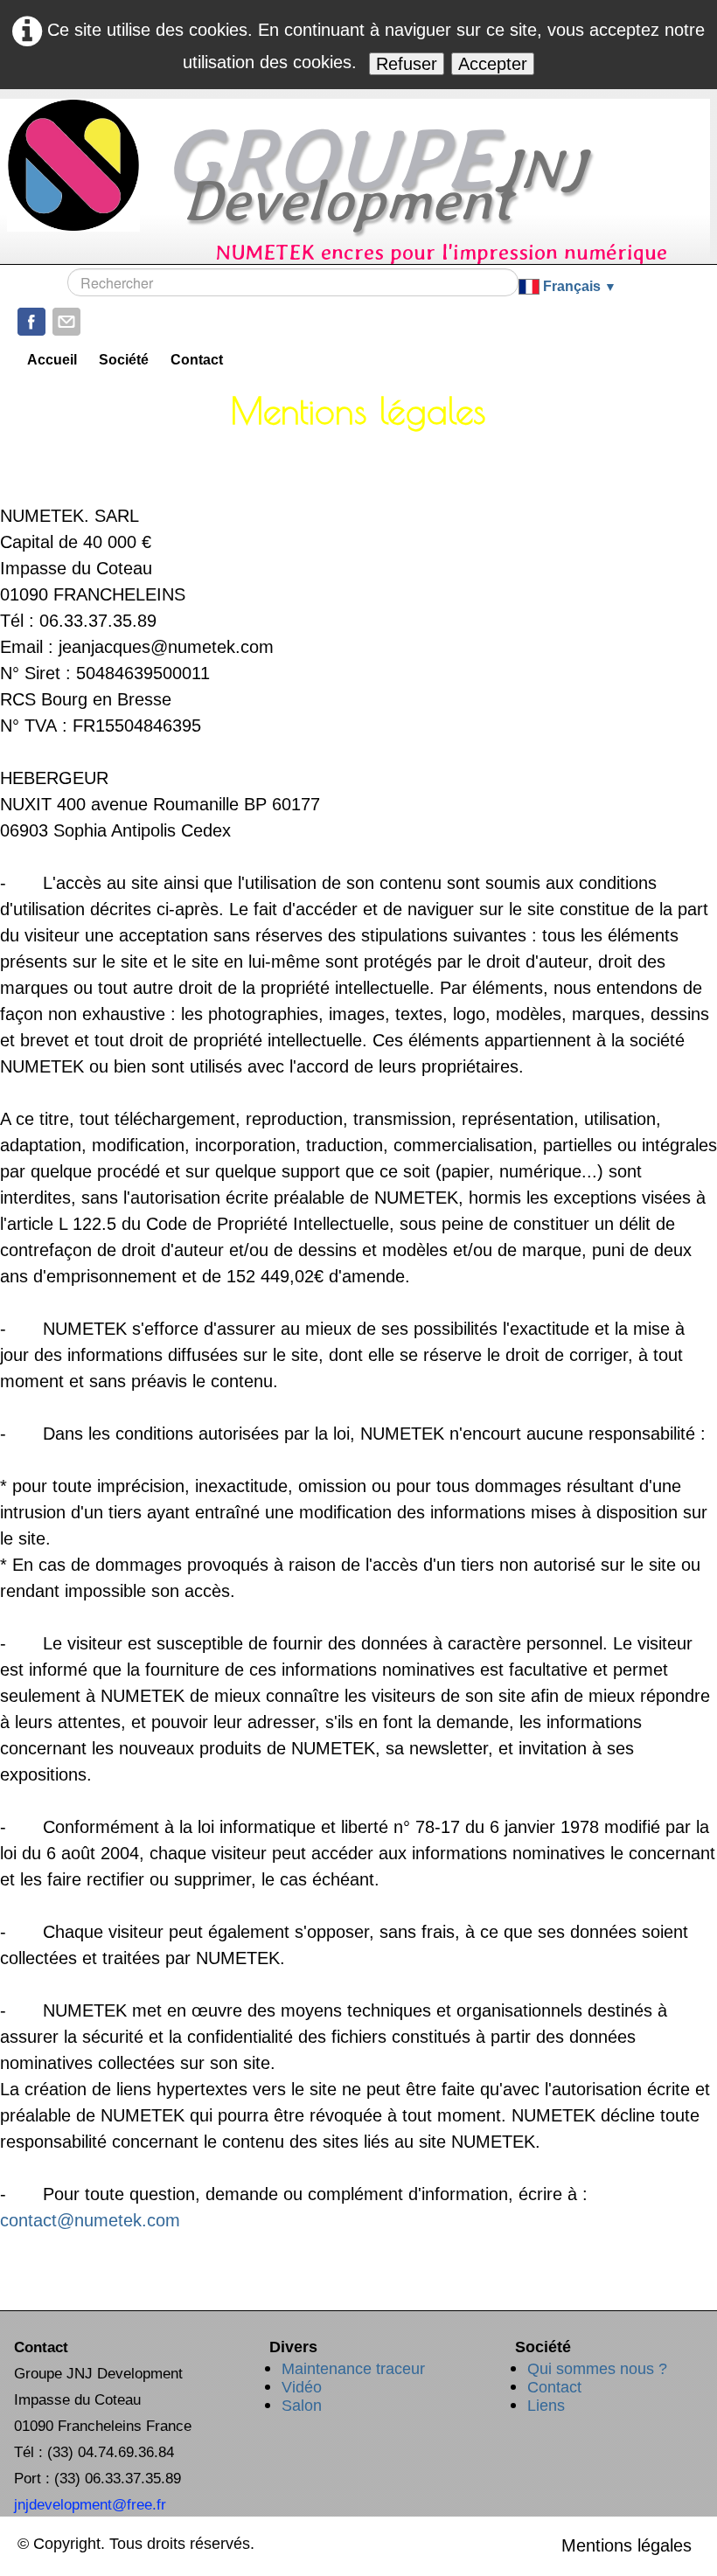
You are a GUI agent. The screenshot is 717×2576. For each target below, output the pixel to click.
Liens (546, 2406)
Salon (302, 2406)
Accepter (493, 64)
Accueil (52, 360)
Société (124, 360)
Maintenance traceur (353, 2369)
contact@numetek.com (90, 2220)
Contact (197, 360)
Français (579, 286)
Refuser (407, 64)
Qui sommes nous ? (597, 2369)
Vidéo (302, 2387)
